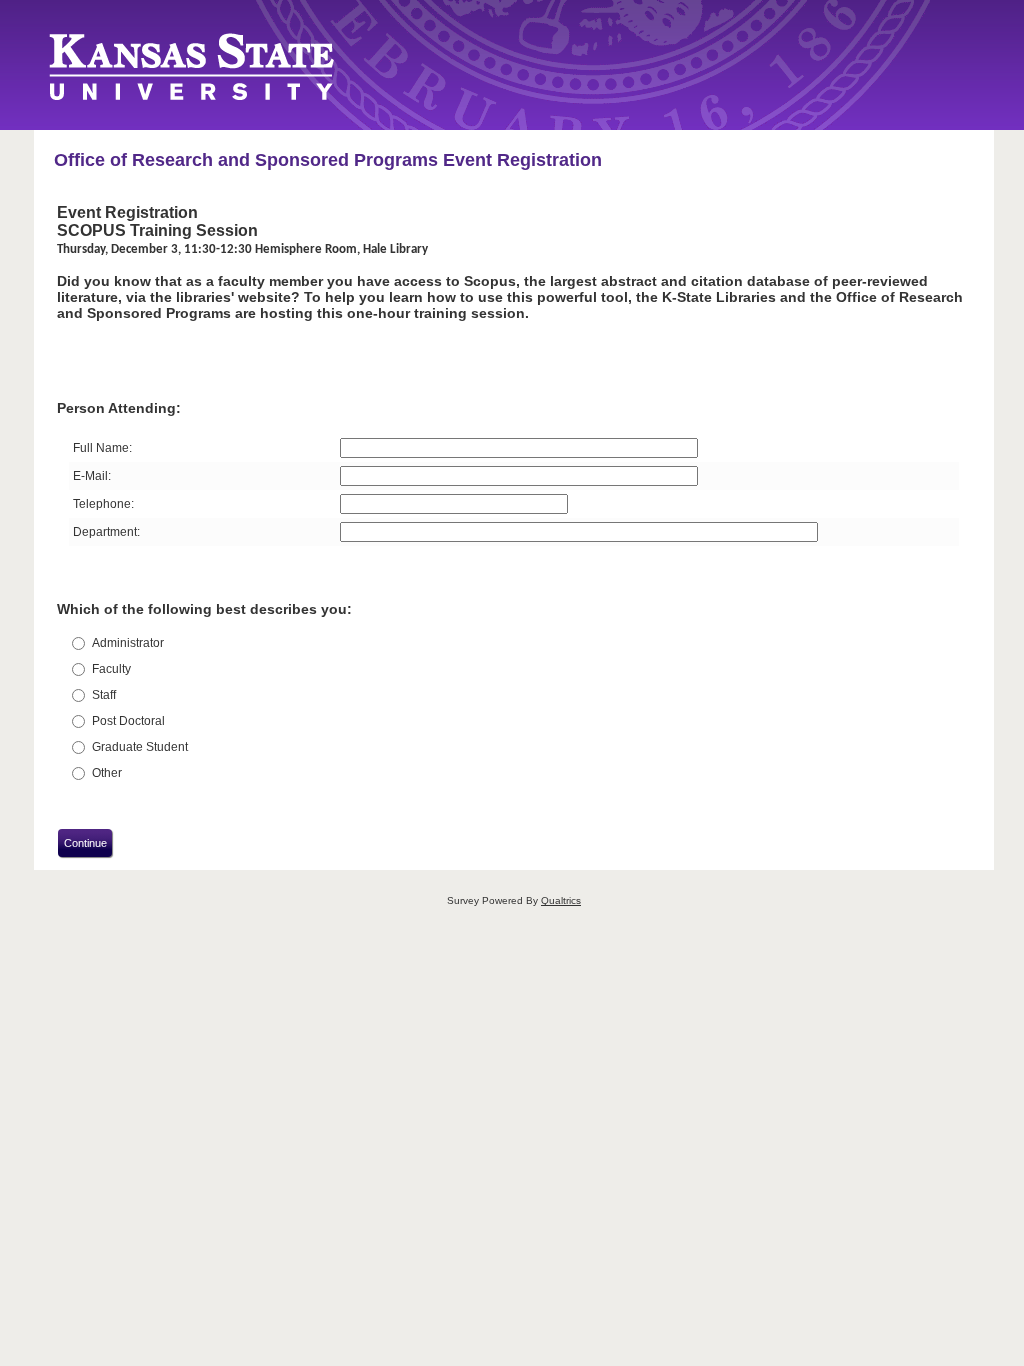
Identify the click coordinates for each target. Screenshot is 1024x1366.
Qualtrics (561, 900)
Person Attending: (119, 408)
